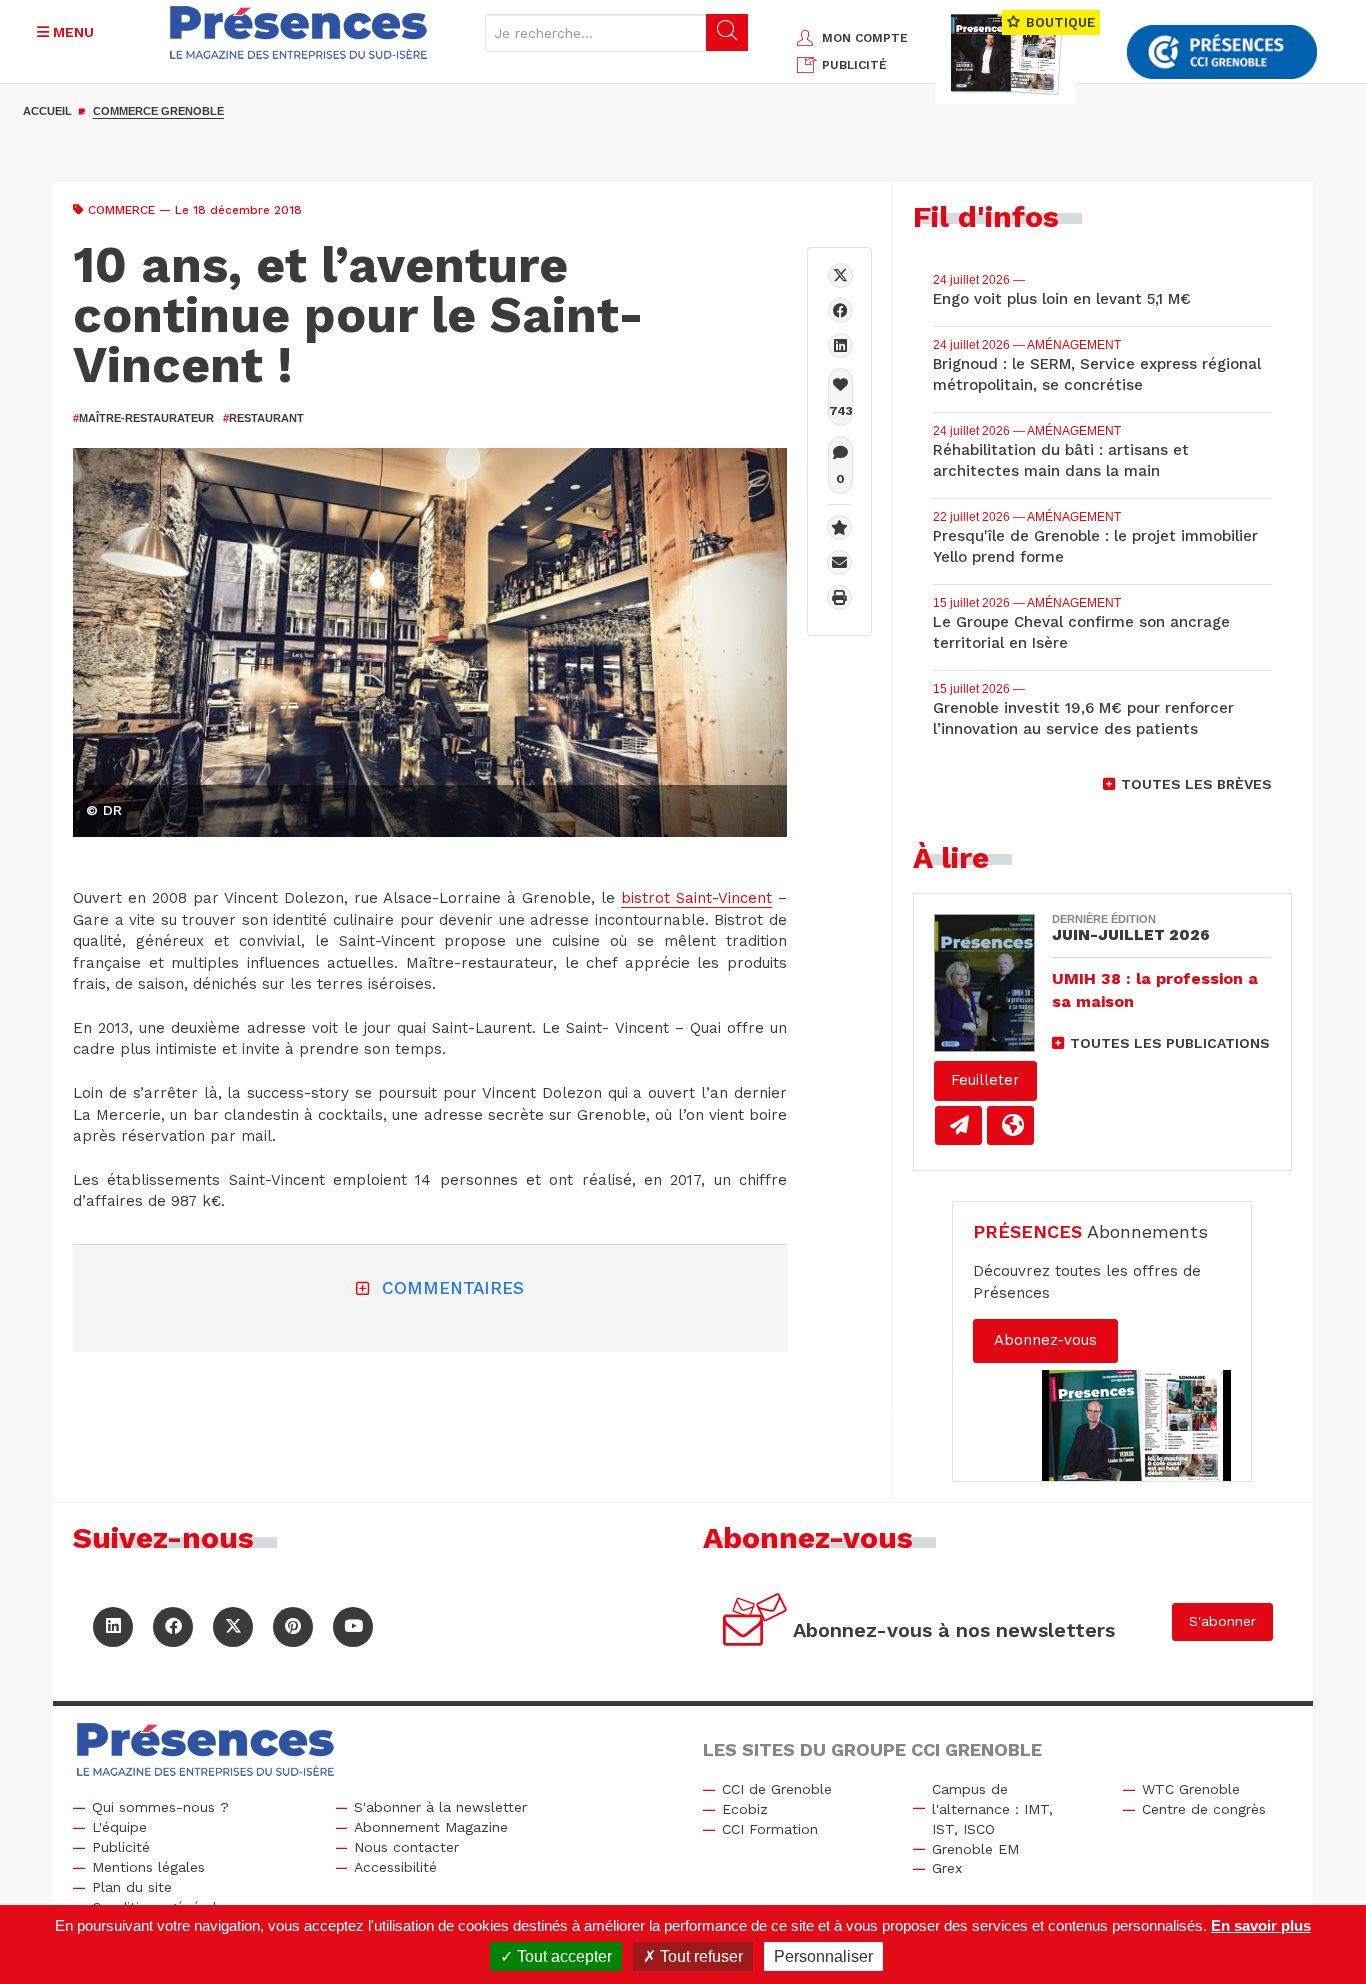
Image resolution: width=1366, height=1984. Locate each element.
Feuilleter (985, 1080)
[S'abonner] (755, 1622)
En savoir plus (1261, 1925)
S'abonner (1222, 1621)
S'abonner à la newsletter (440, 1807)
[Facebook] (840, 310)
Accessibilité (395, 1867)
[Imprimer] (839, 597)
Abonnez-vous (1045, 1340)
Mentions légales (148, 1867)
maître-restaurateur (143, 418)
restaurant (263, 418)
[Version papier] (958, 1125)
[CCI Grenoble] (1222, 52)
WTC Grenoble (1191, 1789)
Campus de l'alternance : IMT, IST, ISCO (992, 1809)
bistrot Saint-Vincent (696, 898)
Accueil (47, 111)
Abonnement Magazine (431, 1827)
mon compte (865, 38)
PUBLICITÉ (854, 65)
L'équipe (119, 1827)
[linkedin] (840, 345)
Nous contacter (406, 1847)
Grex (947, 1868)
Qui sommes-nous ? (160, 1807)
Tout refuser (699, 1956)
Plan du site (132, 1887)
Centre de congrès (1204, 1809)
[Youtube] (353, 1627)
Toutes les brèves (1196, 784)
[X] (840, 275)
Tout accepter (562, 1956)
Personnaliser (823, 1956)
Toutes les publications (1170, 1043)
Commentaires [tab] (453, 1288)
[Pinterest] (293, 1627)
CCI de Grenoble (777, 1789)
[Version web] (1010, 1125)
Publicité (121, 1847)
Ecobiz (745, 1809)
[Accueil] (299, 32)
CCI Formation (770, 1829)
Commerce (121, 210)
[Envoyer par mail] (839, 562)
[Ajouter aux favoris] (839, 527)
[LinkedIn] (113, 1627)
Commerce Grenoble (158, 111)
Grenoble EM (975, 1849)
